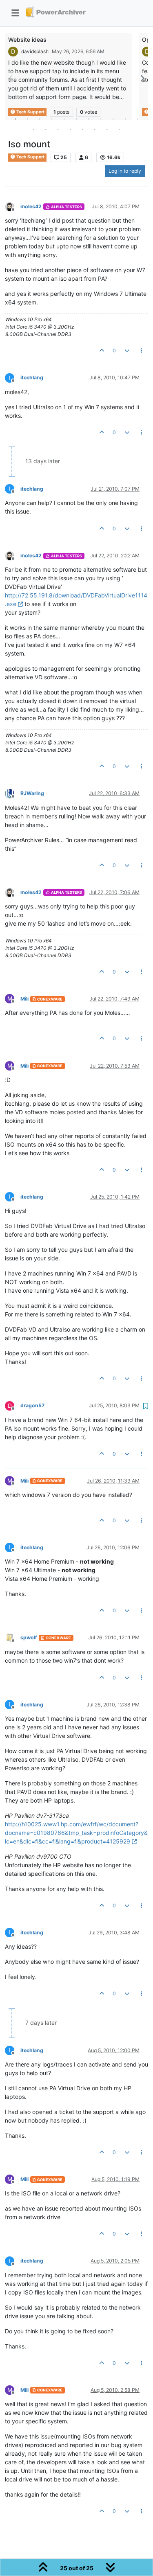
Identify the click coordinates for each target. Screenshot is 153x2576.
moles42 (31, 206)
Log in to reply (125, 171)
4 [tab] (52, 119)
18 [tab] (107, 129)
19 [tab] (120, 129)
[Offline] (13, 206)
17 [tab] (95, 129)
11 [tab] (138, 119)
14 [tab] (58, 129)
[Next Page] (142, 78)
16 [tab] (83, 129)
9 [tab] (113, 119)
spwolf (29, 1637)
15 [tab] (71, 129)
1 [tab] (16, 119)
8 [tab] (101, 119)
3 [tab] (40, 119)
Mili (24, 999)
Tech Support (30, 157)
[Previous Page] (11, 78)
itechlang (32, 377)
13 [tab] (46, 129)
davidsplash (35, 51)
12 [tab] (34, 129)
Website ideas (27, 39)
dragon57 (32, 1405)
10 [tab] (126, 119)
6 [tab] (77, 119)
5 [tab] (64, 119)
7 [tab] (89, 119)
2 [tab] (28, 119)
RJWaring (32, 793)
